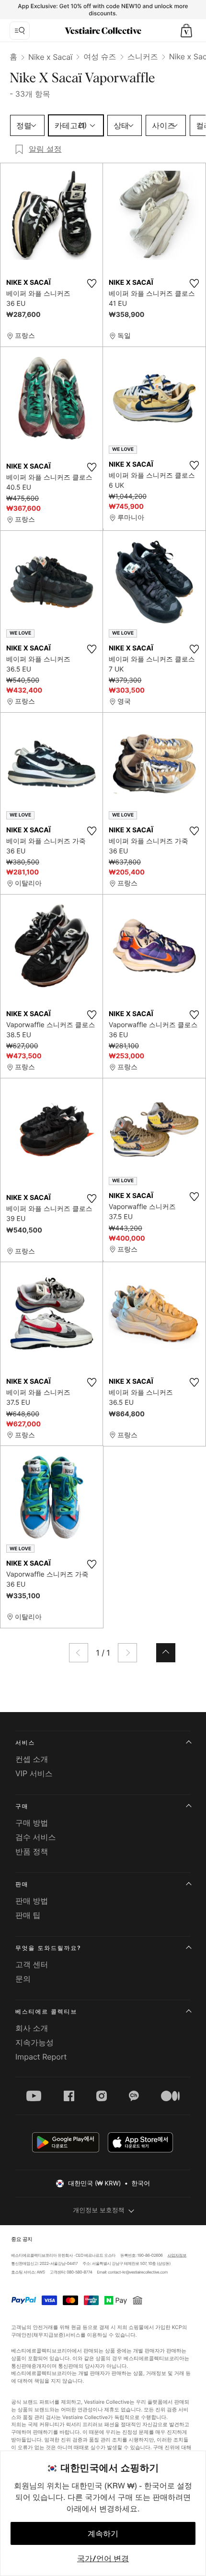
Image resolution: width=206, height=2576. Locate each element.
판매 (22, 1884)
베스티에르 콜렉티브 (46, 2011)
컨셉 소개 (32, 1759)
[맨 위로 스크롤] (166, 1653)
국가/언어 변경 (103, 2558)
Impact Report (41, 2057)
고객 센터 (32, 1964)
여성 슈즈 (100, 56)
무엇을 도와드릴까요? (48, 1948)
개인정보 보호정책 (99, 2210)
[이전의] (79, 1653)
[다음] (127, 1653)
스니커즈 (143, 56)
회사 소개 (32, 2028)
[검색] (20, 31)
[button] (186, 31)
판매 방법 (32, 1901)
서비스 (25, 1742)
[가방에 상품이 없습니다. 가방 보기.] (186, 31)
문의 (23, 1979)
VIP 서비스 (34, 1773)
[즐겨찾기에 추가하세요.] (92, 283)
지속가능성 (34, 2042)
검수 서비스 (36, 1837)
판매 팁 (28, 1915)
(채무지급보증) (49, 2335)
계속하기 (103, 2533)
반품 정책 (32, 1851)
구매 (22, 1806)
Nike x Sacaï (50, 57)
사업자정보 (177, 2255)
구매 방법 (32, 1823)
